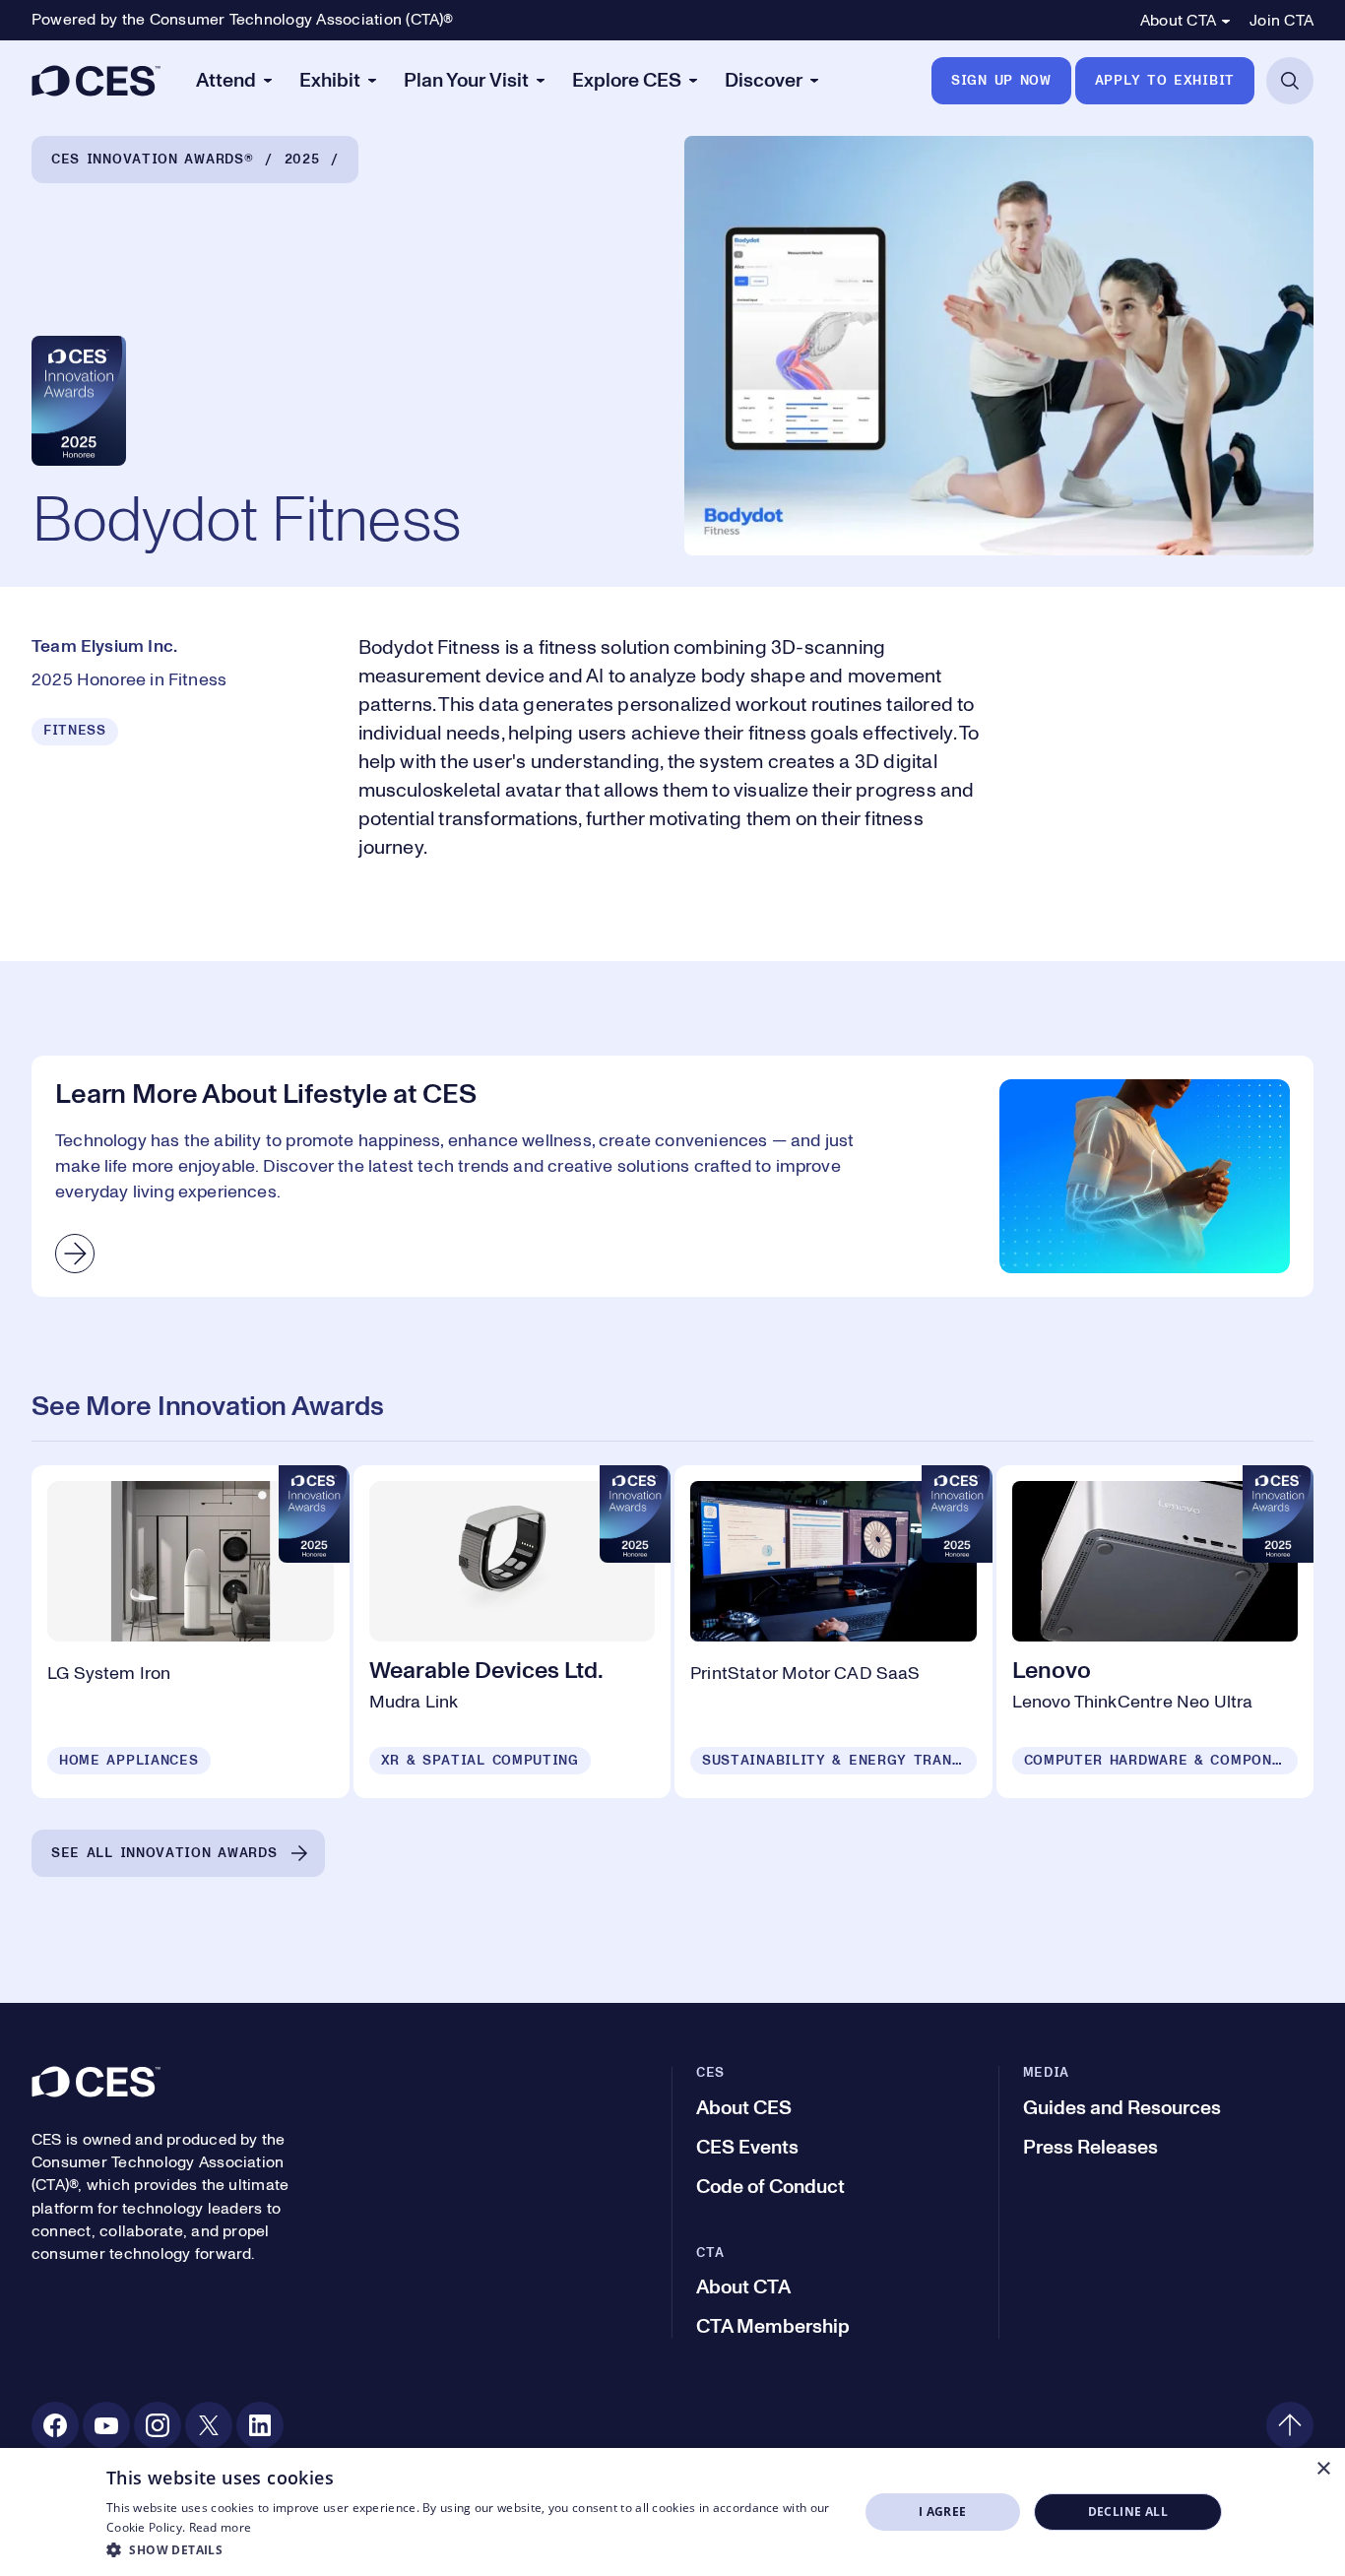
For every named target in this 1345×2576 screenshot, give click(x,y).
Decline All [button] (1128, 2512)
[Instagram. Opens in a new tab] (158, 2425)
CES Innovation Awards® (152, 160)
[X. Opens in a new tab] (209, 2425)
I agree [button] (943, 2512)
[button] (471, 2549)
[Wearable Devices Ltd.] (512, 1632)
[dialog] (672, 2512)
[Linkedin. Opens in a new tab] (260, 2425)
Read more (221, 2527)
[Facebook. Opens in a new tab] (55, 2425)
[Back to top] (1290, 2425)
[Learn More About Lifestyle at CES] (672, 1176)
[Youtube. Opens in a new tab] (106, 2425)
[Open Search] (1290, 81)
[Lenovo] (1155, 1632)
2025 (302, 160)
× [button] (1323, 2469)
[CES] (96, 81)
